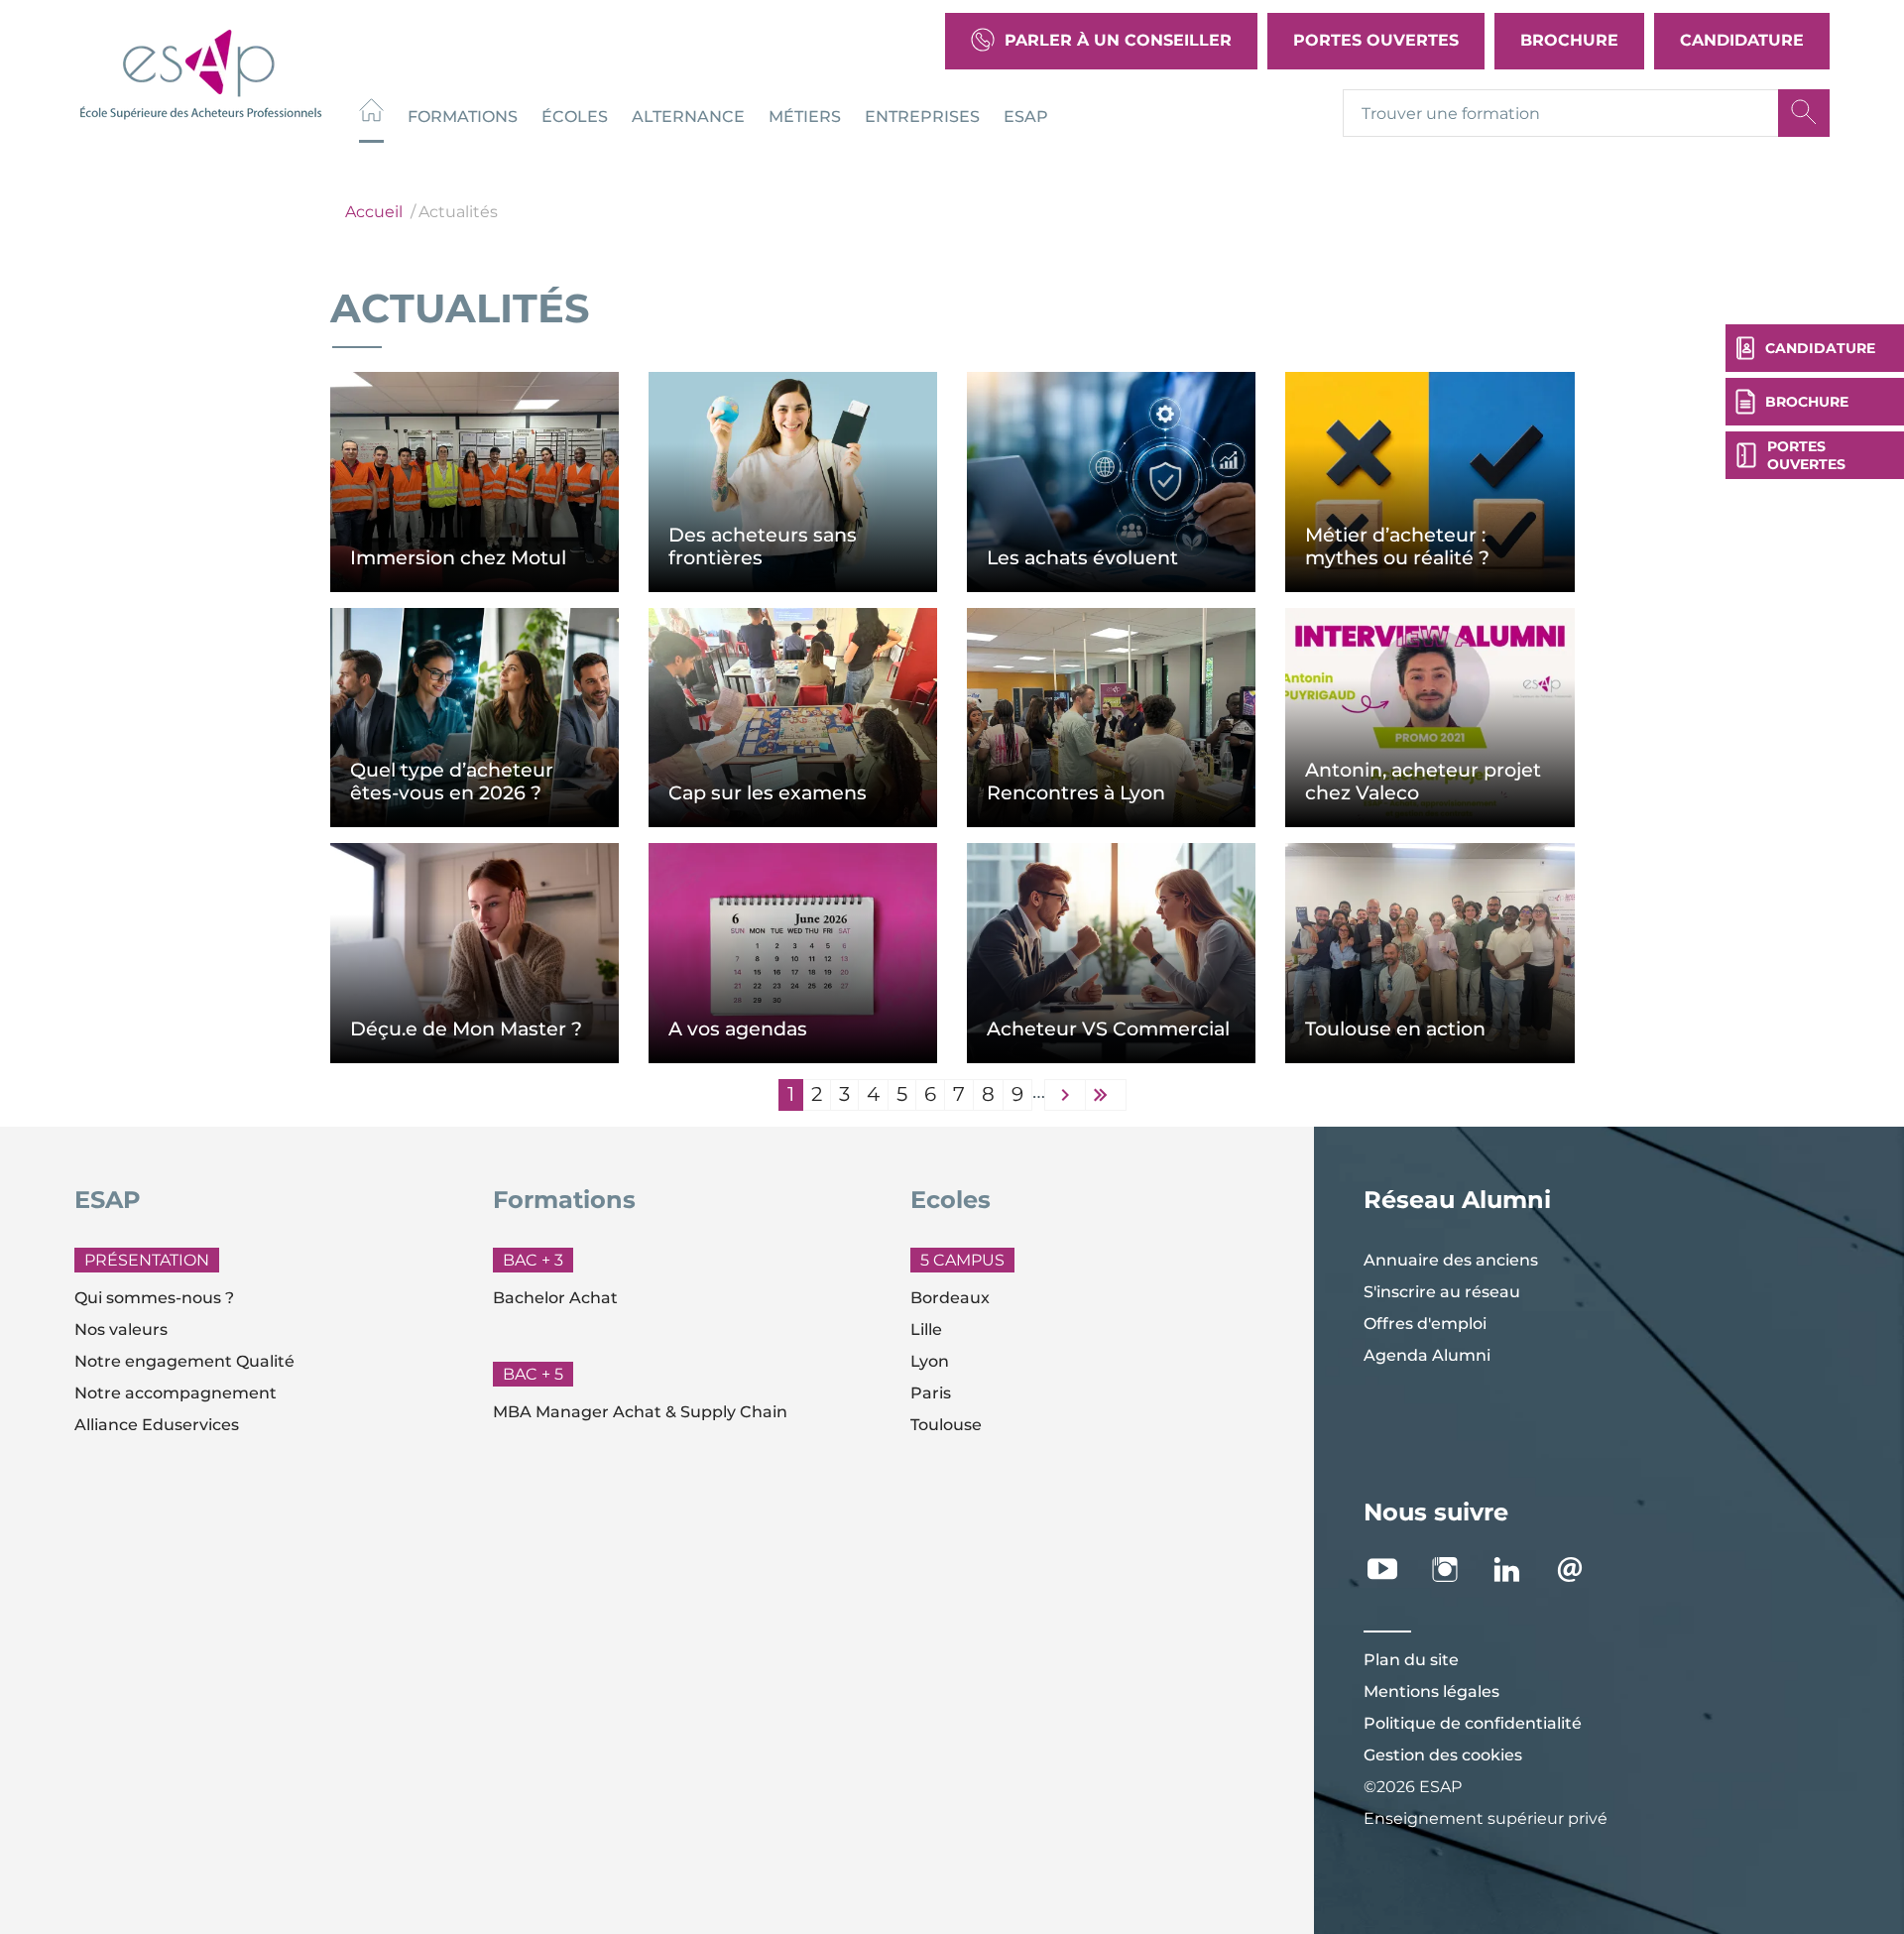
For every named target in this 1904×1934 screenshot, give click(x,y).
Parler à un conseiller (1118, 40)
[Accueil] (371, 113)
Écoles (575, 116)
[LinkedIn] (1518, 1570)
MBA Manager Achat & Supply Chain (640, 1412)
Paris (931, 1393)
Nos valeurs (121, 1330)
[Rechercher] (1804, 113)
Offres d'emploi (1425, 1324)
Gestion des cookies (1443, 1755)
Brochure (1569, 40)
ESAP (1026, 116)
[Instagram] (1455, 1570)
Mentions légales (1431, 1692)
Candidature (1742, 40)
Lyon (930, 1361)
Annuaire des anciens (1451, 1260)
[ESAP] (201, 72)
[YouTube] (1393, 1570)
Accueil (374, 212)
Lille (926, 1330)
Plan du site (1411, 1660)
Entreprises (922, 116)
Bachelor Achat (555, 1298)
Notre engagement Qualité (184, 1361)
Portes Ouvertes (1376, 40)
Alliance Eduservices (157, 1425)
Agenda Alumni (1427, 1355)
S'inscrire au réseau (1442, 1292)
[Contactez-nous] (1580, 1570)
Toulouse (946, 1425)
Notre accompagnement (176, 1393)
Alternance (688, 116)
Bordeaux (950, 1298)
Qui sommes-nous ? (154, 1298)
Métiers (805, 116)
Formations (463, 116)
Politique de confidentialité (1473, 1723)
